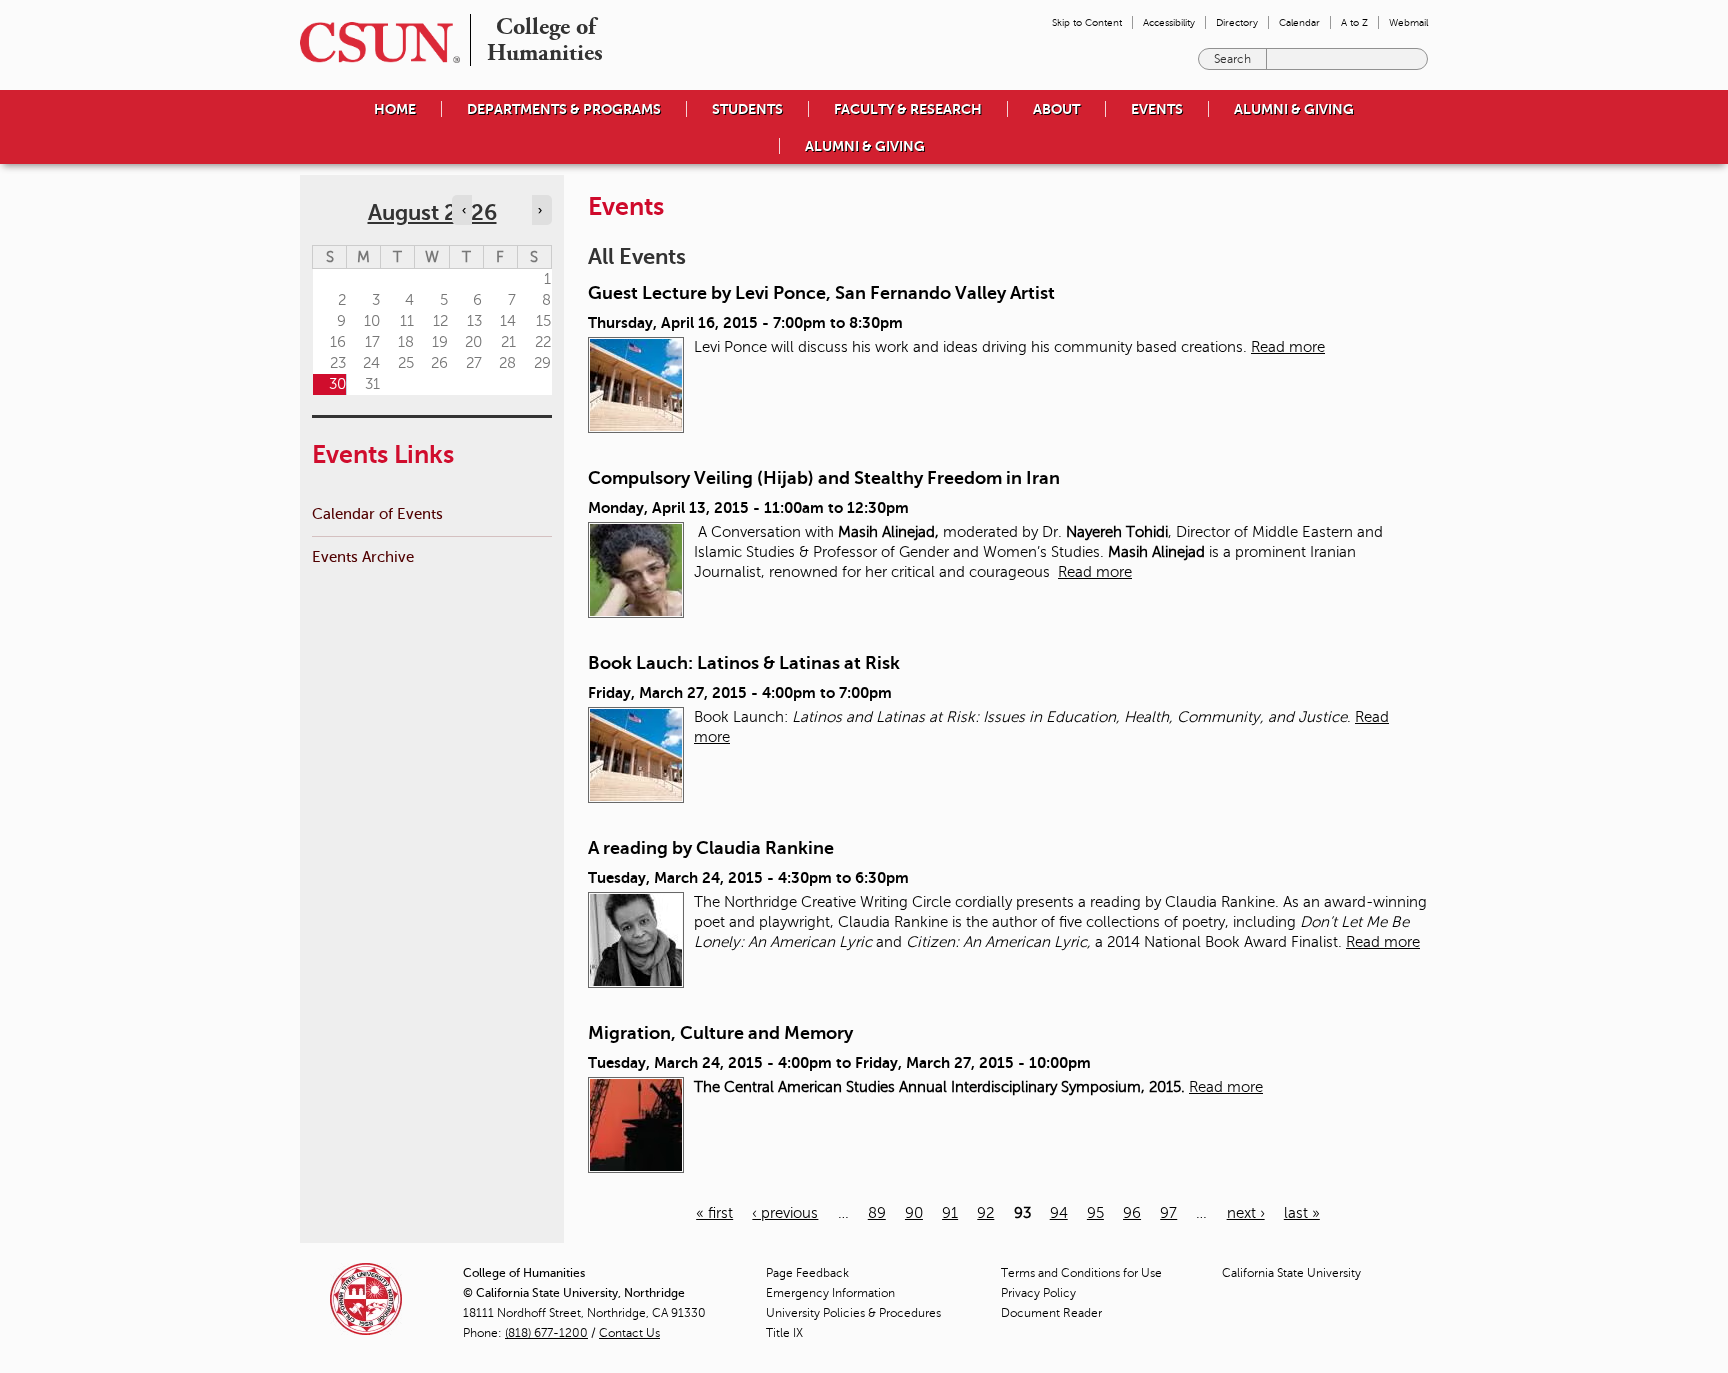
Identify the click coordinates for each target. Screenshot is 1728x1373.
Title (784, 1333)
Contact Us (629, 1333)
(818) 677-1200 (546, 1333)
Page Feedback (807, 1273)
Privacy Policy (1038, 1293)
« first (714, 1213)
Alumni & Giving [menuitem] (1294, 109)
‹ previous (785, 1213)
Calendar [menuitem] (1299, 22)
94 (1059, 1213)
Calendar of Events (377, 513)
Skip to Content (1087, 22)
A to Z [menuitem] (1354, 22)
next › (1246, 1213)
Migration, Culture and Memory (720, 1033)
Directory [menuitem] (1237, 22)
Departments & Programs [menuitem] (564, 109)
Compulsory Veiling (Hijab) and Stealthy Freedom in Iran (824, 478)
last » (1302, 1213)
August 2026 (432, 212)
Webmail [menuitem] (1408, 22)
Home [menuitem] (395, 109)
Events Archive (363, 556)
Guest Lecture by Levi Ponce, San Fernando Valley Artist (821, 293)
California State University (1291, 1273)
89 (877, 1213)
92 (985, 1213)
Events (1157, 109)
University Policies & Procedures (853, 1313)
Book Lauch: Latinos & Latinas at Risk (744, 663)
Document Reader (1051, 1313)
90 (914, 1213)
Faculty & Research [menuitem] (908, 109)
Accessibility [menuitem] (1169, 22)
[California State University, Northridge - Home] (374, 42)
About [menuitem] (1056, 109)
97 (1168, 1213)
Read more (1288, 347)
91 (950, 1213)
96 (1132, 1213)
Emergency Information (830, 1293)
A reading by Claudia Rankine (711, 848)
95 (1095, 1213)
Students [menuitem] (747, 109)
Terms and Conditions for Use (1081, 1273)
